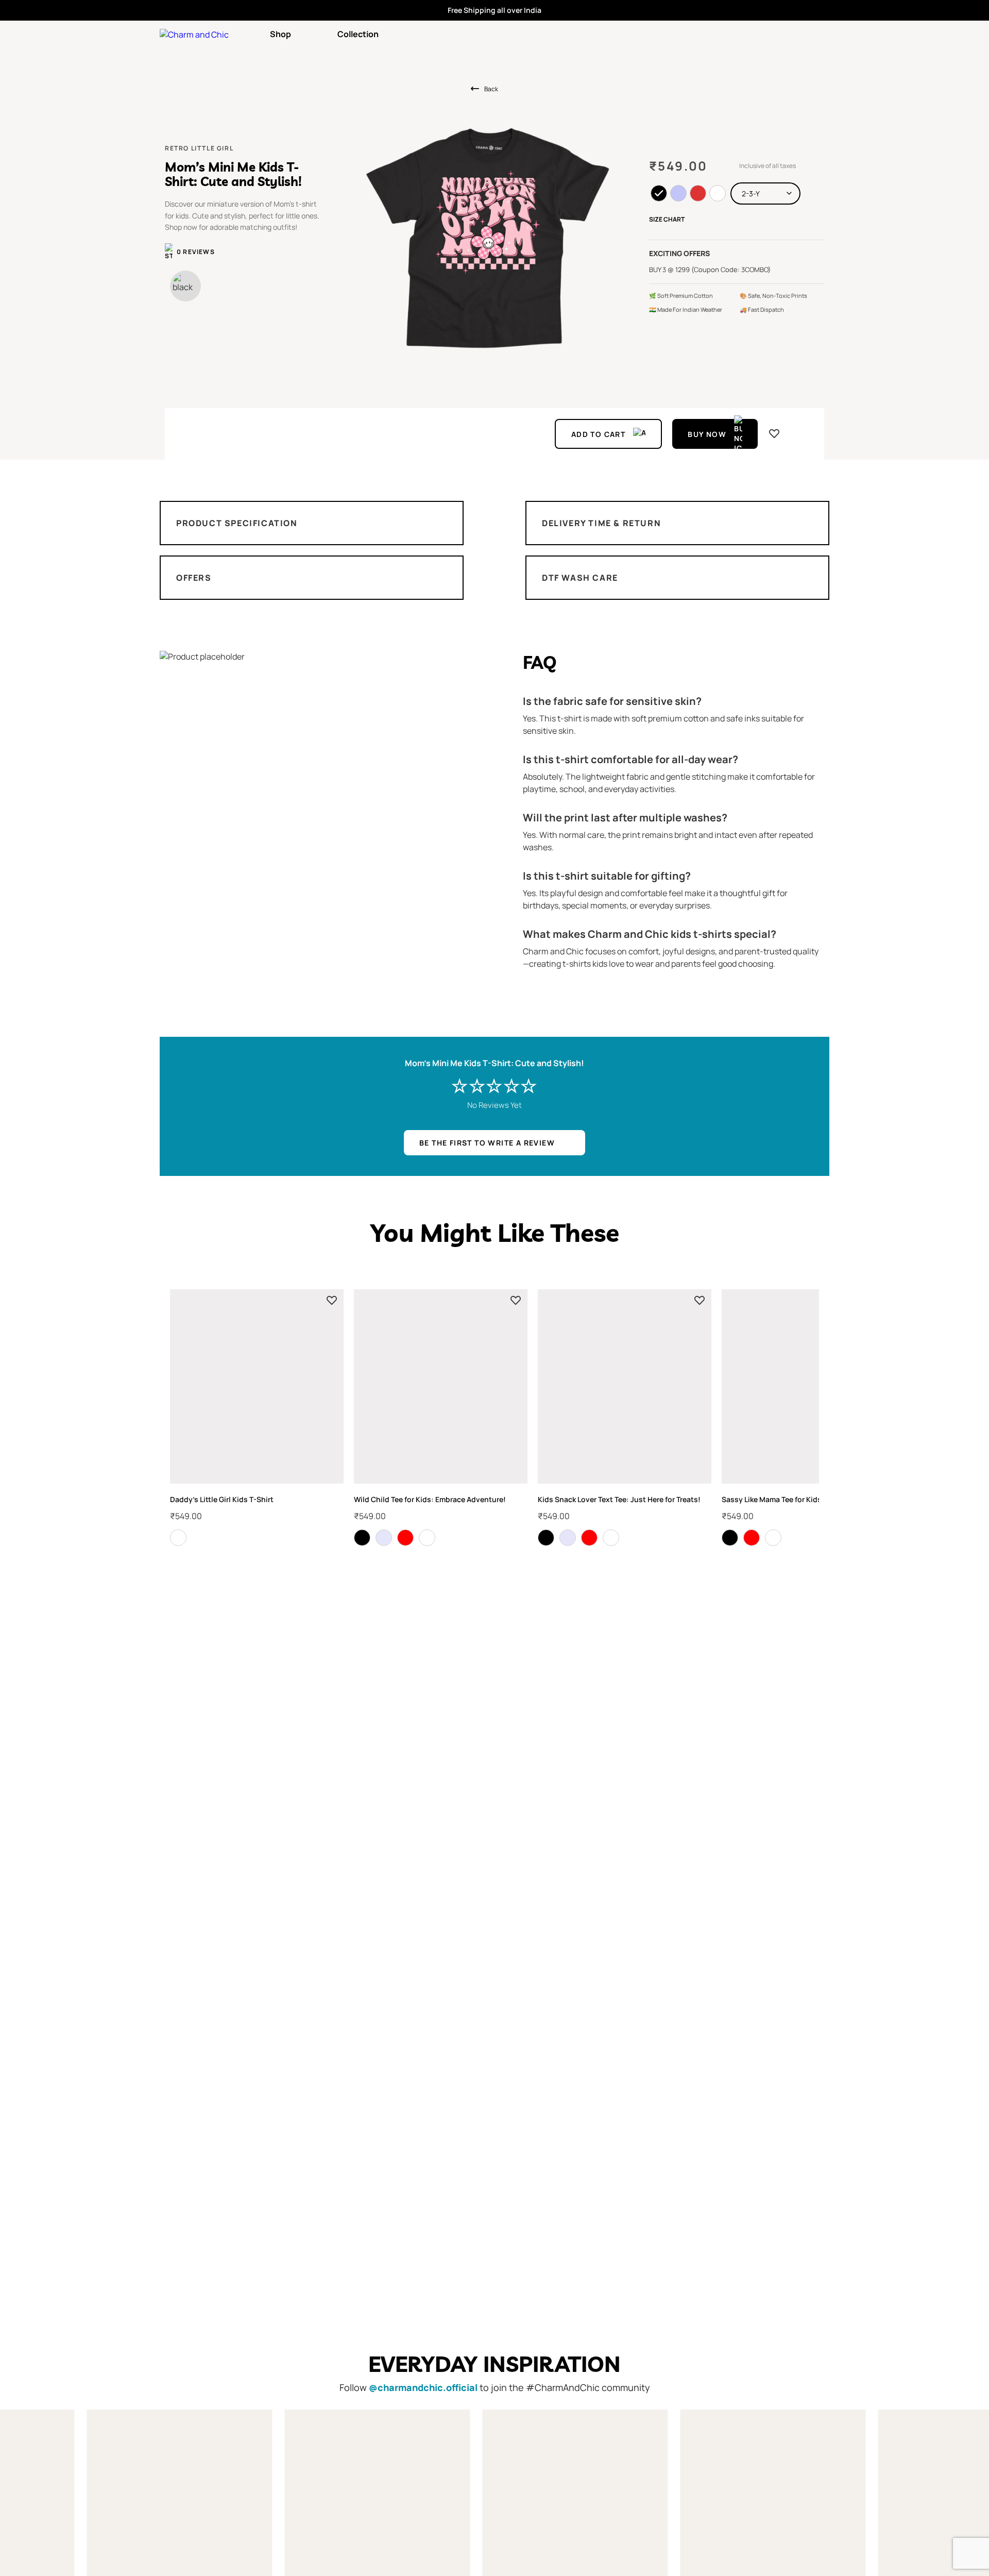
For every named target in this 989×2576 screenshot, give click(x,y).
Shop (280, 34)
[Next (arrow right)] (971, 1288)
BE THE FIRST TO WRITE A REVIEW (487, 1143)
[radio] (659, 193)
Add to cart (598, 434)
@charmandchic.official (423, 2387)
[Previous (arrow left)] (18, 1288)
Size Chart (667, 219)
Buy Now (707, 434)
